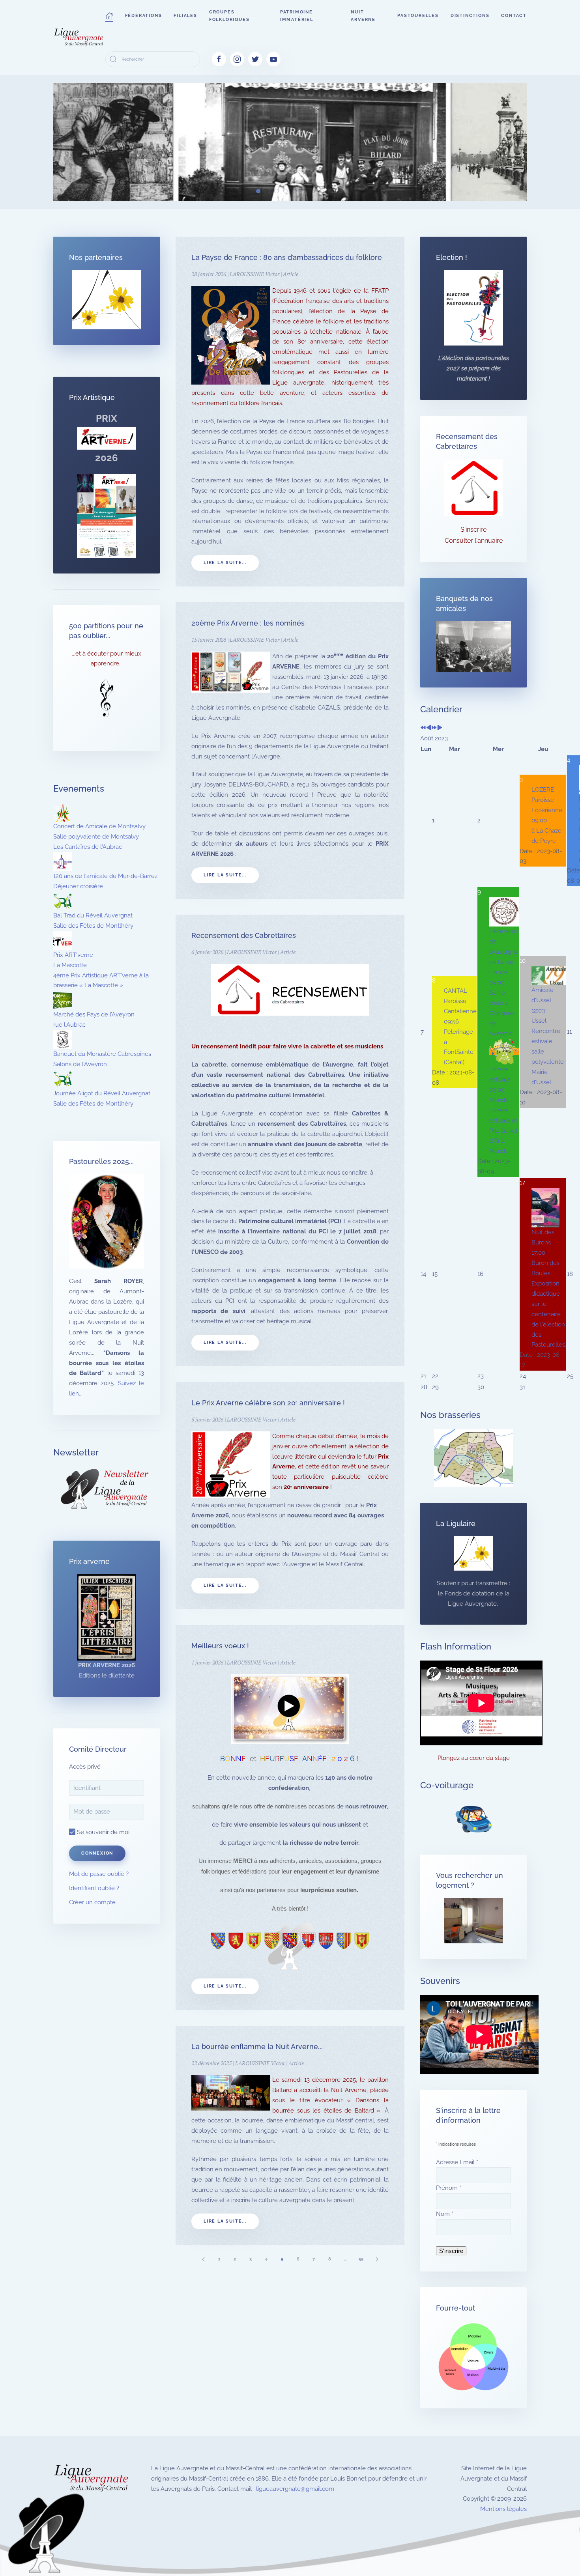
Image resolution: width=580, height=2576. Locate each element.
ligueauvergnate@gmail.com (295, 2489)
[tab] (231, 191)
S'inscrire (473, 530)
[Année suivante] (434, 728)
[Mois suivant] (440, 728)
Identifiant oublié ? (94, 1888)
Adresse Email (457, 2162)
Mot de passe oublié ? (99, 1874)
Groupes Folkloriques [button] (229, 16)
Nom (445, 2214)
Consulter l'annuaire (474, 541)
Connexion (97, 1853)
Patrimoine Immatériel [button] (297, 16)
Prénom (449, 2188)
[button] (109, 16)
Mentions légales (503, 2509)
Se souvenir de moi (102, 1832)
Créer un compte (92, 1902)
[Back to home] (79, 37)
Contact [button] (514, 16)
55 (361, 2259)
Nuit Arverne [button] (363, 16)
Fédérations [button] (144, 16)
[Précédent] (203, 2259)
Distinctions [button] (470, 16)
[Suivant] (377, 2259)
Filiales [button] (185, 16)
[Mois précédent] (429, 728)
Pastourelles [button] (418, 16)
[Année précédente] (423, 728)
